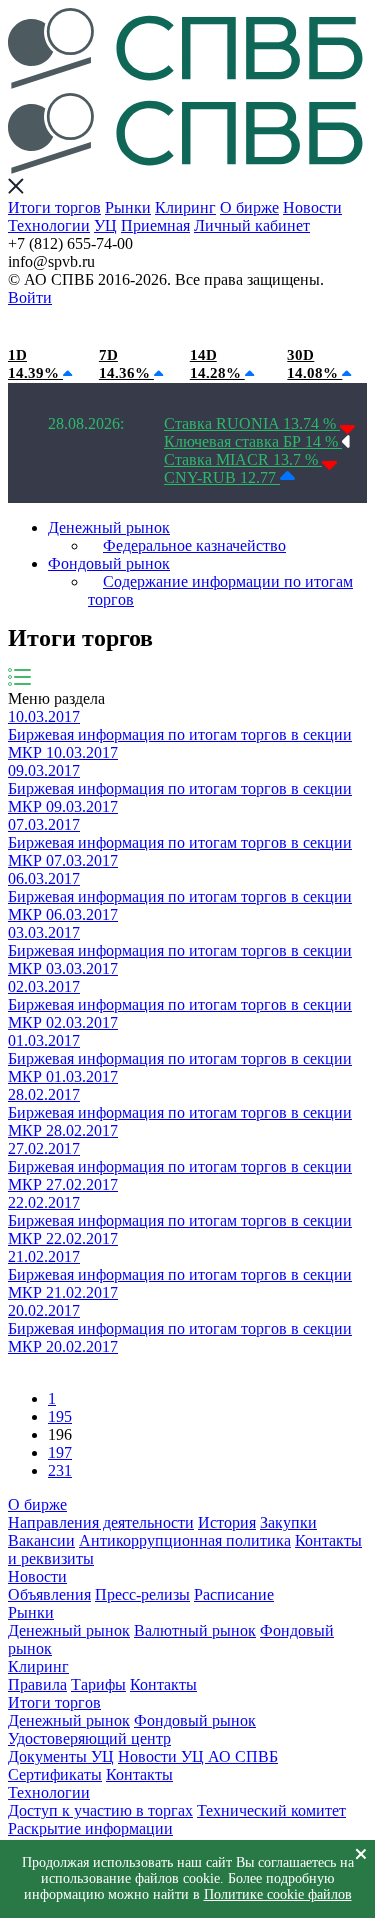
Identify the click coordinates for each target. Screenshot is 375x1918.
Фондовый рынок (109, 563)
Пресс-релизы (142, 1594)
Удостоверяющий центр (89, 1738)
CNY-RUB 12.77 (222, 477)
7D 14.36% (126, 364)
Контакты (163, 1684)
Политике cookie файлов (278, 1894)
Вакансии (41, 1540)
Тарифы (98, 1684)
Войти (30, 297)
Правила (37, 1684)
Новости (312, 207)
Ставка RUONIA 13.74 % (252, 423)
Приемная (155, 225)
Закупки (288, 1522)
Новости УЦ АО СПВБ (198, 1756)
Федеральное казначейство (194, 545)
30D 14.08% (314, 364)
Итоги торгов (54, 207)
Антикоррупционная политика (185, 1540)
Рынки (128, 207)
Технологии (49, 225)
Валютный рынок (195, 1630)
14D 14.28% (217, 364)
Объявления (49, 1594)
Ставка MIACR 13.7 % (243, 459)
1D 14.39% (35, 364)
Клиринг (185, 207)
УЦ (105, 225)
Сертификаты (55, 1774)
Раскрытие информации (90, 1828)
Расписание (234, 1594)
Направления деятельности (101, 1522)
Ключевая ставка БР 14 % (253, 441)
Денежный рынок (109, 527)
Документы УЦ (61, 1756)
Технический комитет (271, 1810)
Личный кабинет (252, 225)
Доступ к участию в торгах (100, 1810)
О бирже (249, 207)
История (227, 1522)
